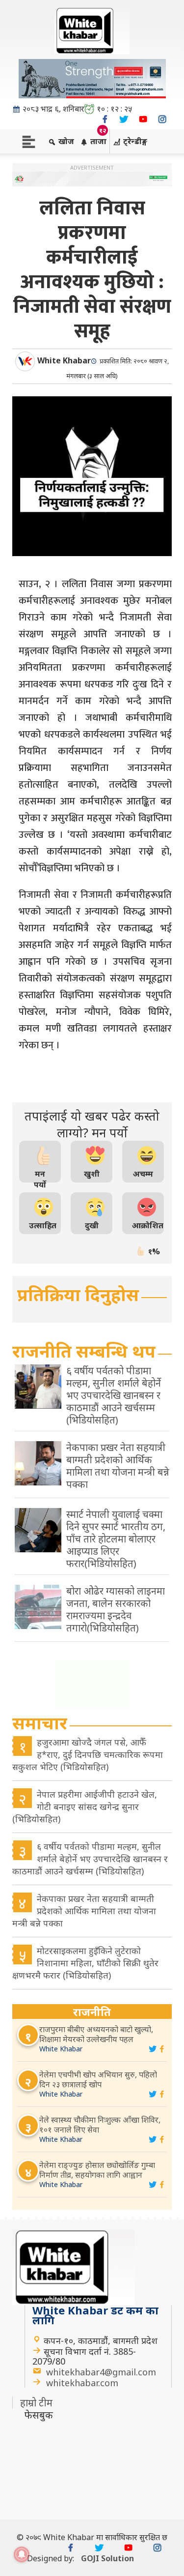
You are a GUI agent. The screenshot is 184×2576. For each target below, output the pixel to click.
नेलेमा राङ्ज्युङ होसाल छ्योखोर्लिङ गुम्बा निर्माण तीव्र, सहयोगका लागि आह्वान (97, 2170)
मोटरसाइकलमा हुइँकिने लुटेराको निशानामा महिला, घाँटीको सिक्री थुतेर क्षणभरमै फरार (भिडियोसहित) (85, 1963)
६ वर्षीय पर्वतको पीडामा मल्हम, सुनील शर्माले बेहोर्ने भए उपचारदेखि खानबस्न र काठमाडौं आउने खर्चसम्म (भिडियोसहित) (90, 1859)
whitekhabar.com (82, 2383)
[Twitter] (124, 119)
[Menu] (29, 141)
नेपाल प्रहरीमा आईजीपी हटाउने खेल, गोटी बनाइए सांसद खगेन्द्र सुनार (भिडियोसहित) (85, 1806)
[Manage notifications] (22, 2554)
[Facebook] (105, 119)
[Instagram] (162, 119)
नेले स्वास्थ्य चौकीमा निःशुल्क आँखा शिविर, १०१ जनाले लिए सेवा (100, 2125)
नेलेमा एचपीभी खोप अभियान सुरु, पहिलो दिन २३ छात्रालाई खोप (98, 2079)
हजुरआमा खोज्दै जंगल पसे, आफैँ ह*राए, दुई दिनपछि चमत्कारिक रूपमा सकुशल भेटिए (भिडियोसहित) (88, 1754)
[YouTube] (143, 119)
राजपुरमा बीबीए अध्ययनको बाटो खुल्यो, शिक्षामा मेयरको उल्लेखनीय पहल (96, 2034)
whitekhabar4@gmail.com (101, 2372)
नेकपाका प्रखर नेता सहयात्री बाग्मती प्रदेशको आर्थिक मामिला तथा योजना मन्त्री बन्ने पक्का (84, 1911)
